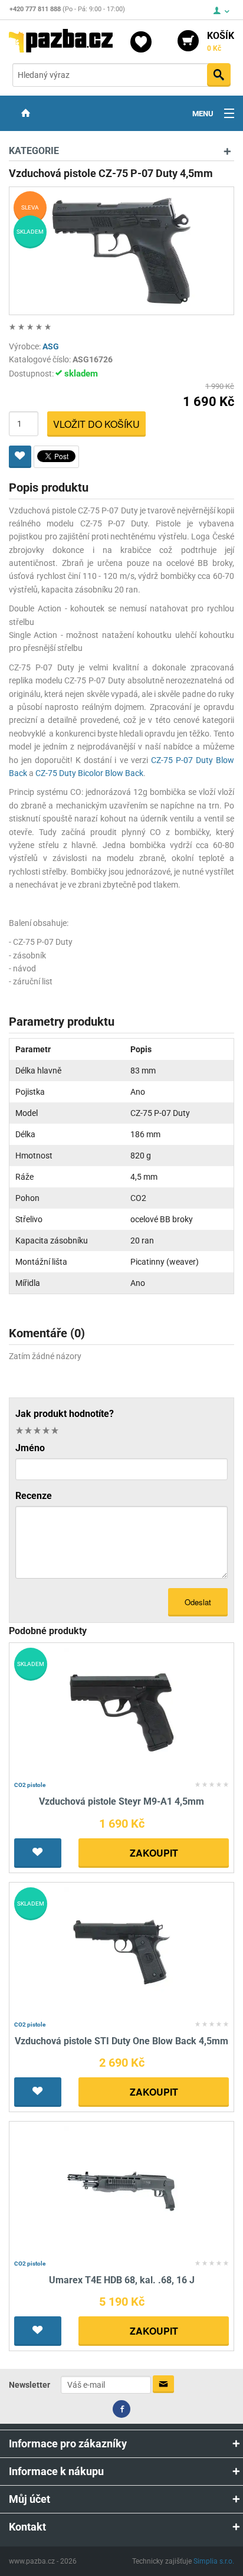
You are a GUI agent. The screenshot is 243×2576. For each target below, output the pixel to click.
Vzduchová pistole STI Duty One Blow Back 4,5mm (121, 2041)
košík (221, 41)
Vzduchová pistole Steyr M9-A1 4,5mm (121, 1801)
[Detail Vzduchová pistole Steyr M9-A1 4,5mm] (122, 1712)
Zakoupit (154, 1853)
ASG (51, 346)
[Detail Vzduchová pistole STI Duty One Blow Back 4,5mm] (122, 1951)
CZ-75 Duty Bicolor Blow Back (89, 773)
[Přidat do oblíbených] (20, 457)
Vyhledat (219, 75)
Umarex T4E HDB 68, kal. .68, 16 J (122, 2280)
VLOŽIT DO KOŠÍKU (96, 424)
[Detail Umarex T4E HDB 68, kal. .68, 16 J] (122, 2190)
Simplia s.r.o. (214, 2561)
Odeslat (198, 1602)
